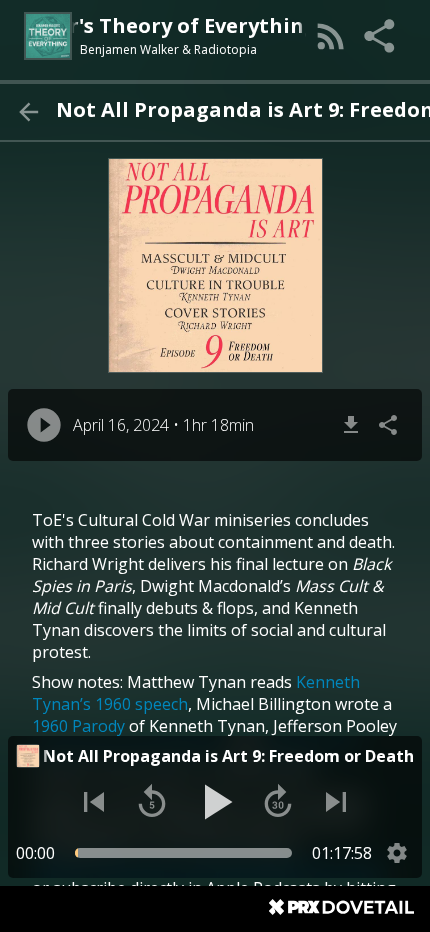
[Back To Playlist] (28, 112)
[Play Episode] (44, 425)
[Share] (381, 36)
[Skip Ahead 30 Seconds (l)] (278, 802)
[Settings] (397, 853)
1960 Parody (78, 726)
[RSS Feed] (331, 36)
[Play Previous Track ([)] (94, 802)
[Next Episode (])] (336, 802)
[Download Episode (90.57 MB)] (351, 425)
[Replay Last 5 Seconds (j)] (152, 802)
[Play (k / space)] (215, 802)
